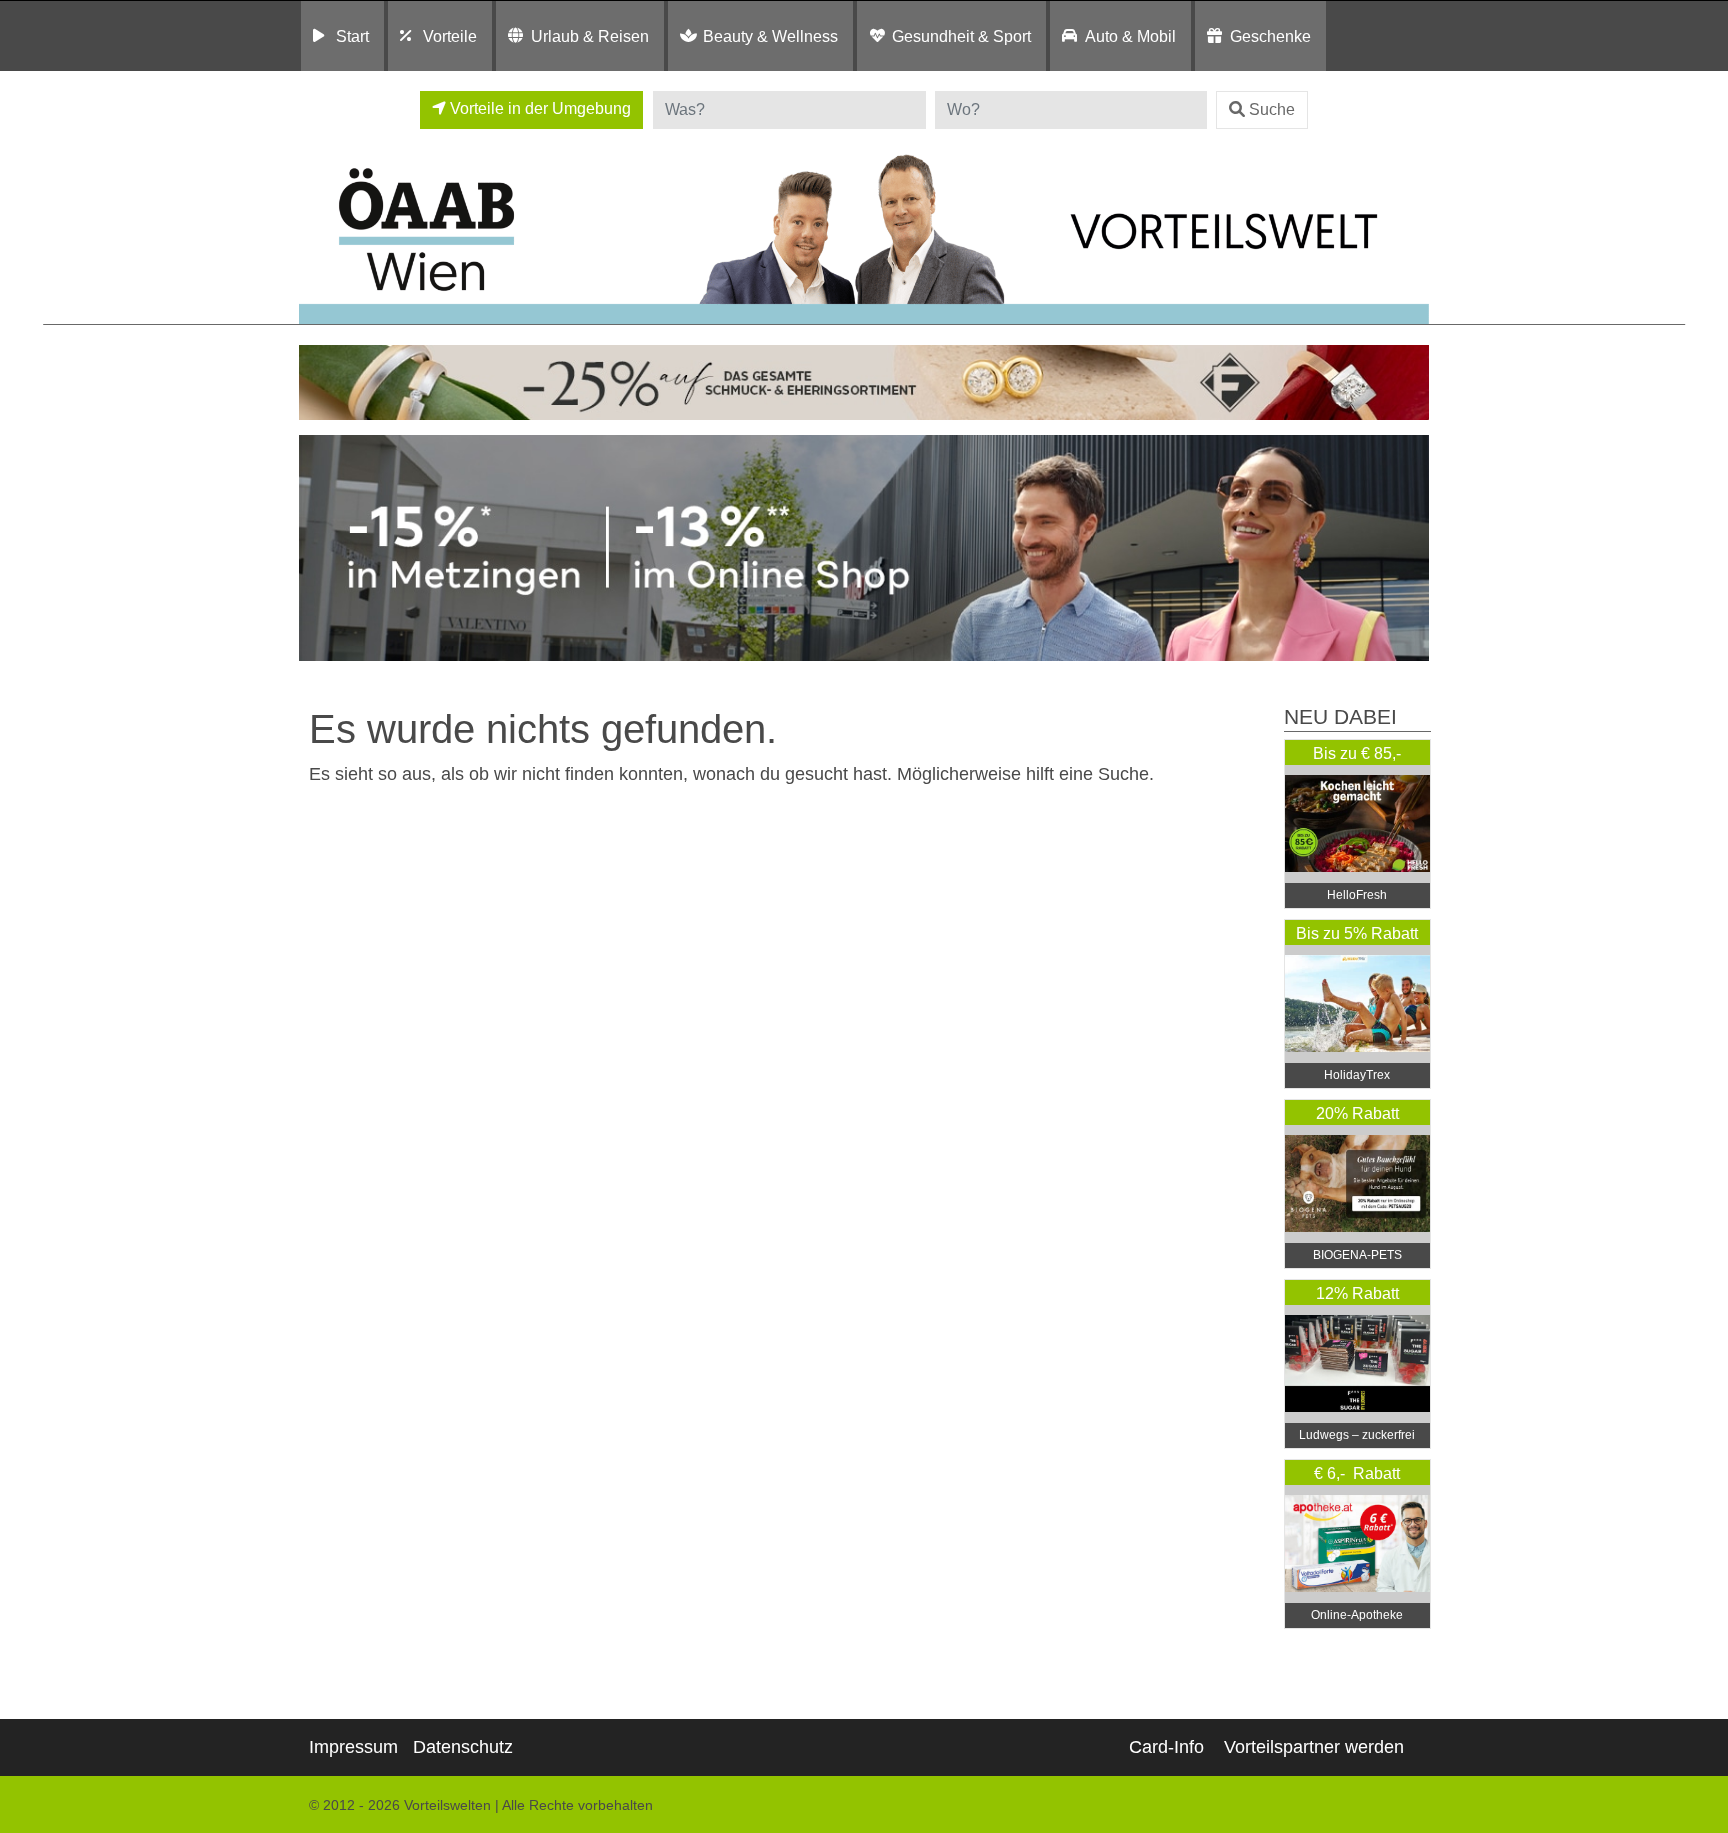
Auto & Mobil (1130, 36)
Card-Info (1166, 1747)
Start (352, 36)
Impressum (353, 1747)
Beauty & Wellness (770, 36)
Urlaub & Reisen (590, 36)
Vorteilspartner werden (1314, 1747)
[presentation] (318, 548)
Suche (1272, 109)
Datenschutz (463, 1747)
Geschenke (1270, 36)
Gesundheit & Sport (961, 36)
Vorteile (450, 36)
